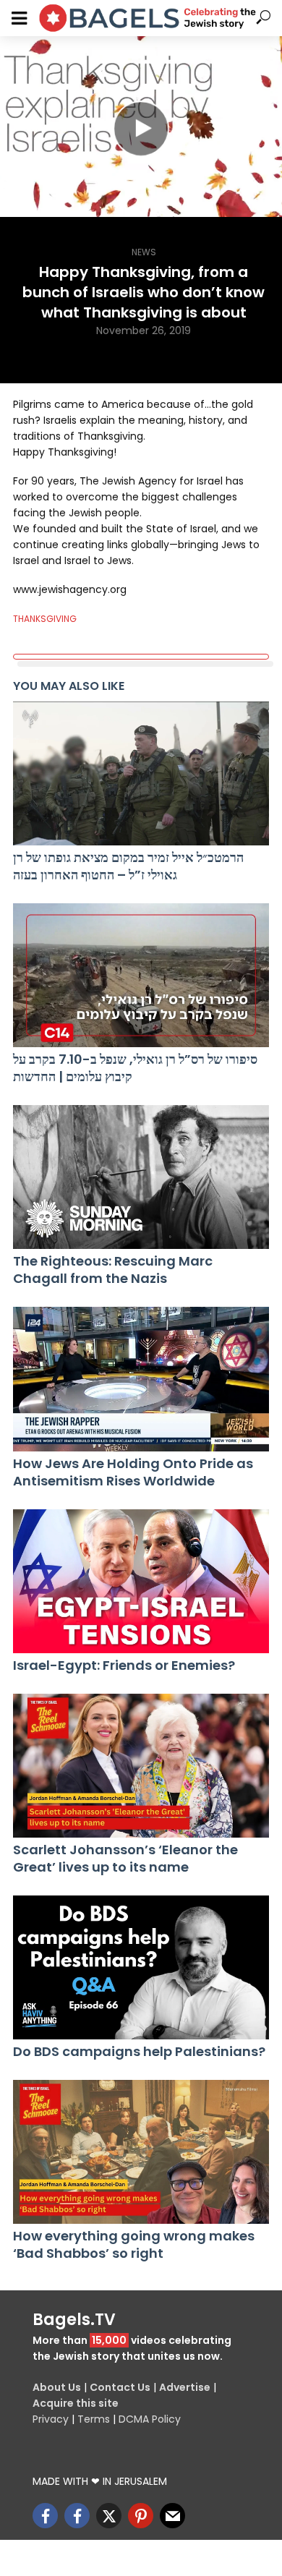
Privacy (51, 2419)
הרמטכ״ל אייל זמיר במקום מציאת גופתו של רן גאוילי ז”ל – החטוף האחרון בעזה (128, 866)
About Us (57, 2387)
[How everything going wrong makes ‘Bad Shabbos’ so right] (141, 2152)
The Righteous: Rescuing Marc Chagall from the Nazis (113, 1270)
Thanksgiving (45, 619)
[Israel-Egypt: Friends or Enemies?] (141, 1581)
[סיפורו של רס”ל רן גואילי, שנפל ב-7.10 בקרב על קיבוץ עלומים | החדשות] (141, 975)
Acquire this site (76, 2403)
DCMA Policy (150, 2419)
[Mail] (172, 2516)
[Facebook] (45, 2516)
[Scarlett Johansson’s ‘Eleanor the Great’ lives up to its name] (141, 1766)
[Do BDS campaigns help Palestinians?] (141, 1967)
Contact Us (120, 2387)
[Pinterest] (141, 2516)
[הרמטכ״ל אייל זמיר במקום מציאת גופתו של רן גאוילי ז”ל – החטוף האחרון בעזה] (141, 773)
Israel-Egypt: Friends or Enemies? (124, 1666)
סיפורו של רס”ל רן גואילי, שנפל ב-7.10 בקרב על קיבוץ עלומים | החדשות (135, 1068)
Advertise (185, 2387)
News (144, 252)
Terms (94, 2419)
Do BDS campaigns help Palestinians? (139, 2052)
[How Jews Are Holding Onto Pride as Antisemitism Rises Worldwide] (141, 1379)
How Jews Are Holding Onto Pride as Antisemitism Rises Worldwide (133, 1472)
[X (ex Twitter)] (109, 2516)
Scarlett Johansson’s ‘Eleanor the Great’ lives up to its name (125, 1859)
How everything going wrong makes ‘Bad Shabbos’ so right (134, 2245)
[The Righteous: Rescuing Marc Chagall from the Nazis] (141, 1177)
